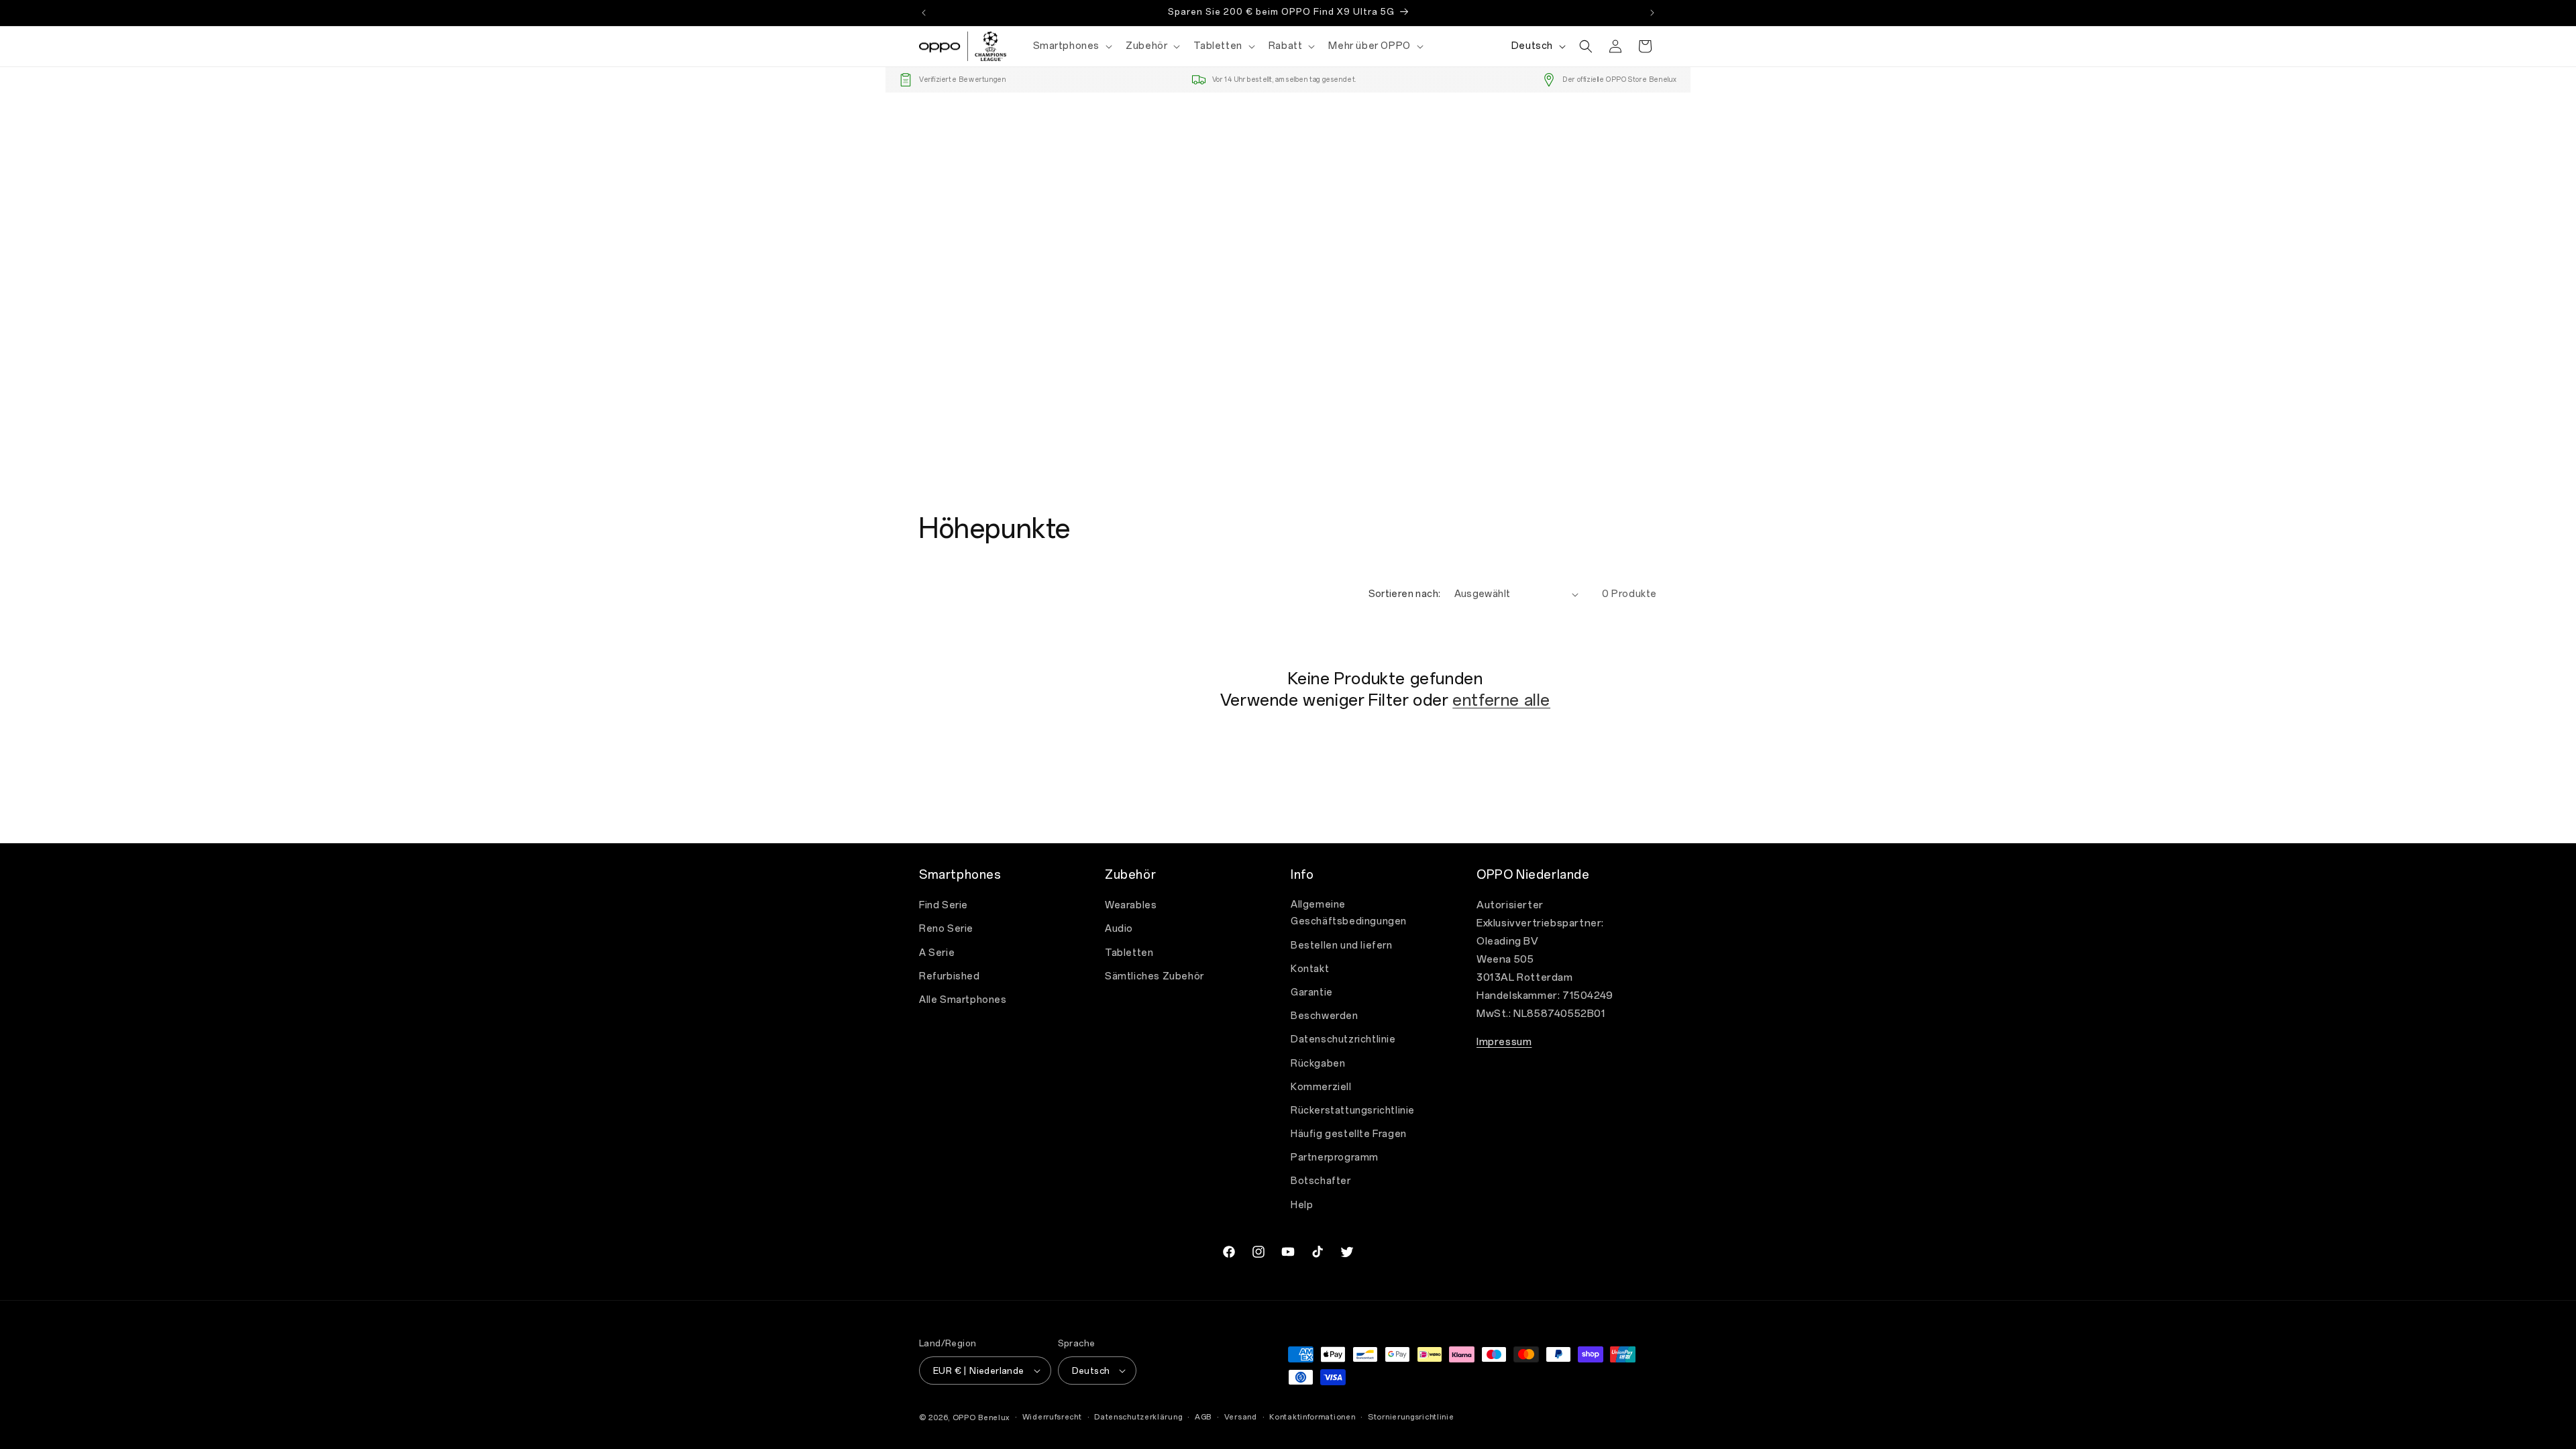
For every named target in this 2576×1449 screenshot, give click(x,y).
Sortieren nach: (1405, 594)
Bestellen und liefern (1342, 946)
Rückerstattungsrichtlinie (1353, 1111)
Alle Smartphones (963, 1000)
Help (1302, 1205)
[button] (1072, 46)
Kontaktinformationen (1312, 1417)
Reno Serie (946, 929)
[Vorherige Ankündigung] (924, 13)
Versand (1241, 1417)
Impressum (1504, 1042)
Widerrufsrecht (1052, 1417)
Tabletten (1129, 953)
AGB (1203, 1417)
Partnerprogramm (1335, 1158)
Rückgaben (1318, 1064)
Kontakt (1310, 969)
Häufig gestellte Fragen (1349, 1134)
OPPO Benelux (981, 1418)
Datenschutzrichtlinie (1343, 1039)
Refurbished (950, 976)
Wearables (1131, 905)
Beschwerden (1325, 1016)
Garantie (1312, 992)
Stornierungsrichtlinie (1411, 1417)
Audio (1119, 929)
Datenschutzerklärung (1138, 1417)
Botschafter (1321, 1181)
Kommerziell (1321, 1087)
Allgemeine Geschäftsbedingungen (1349, 913)
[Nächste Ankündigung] (1652, 13)
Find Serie (944, 905)
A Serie (937, 953)
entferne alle (1501, 700)
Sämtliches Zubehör (1155, 976)
